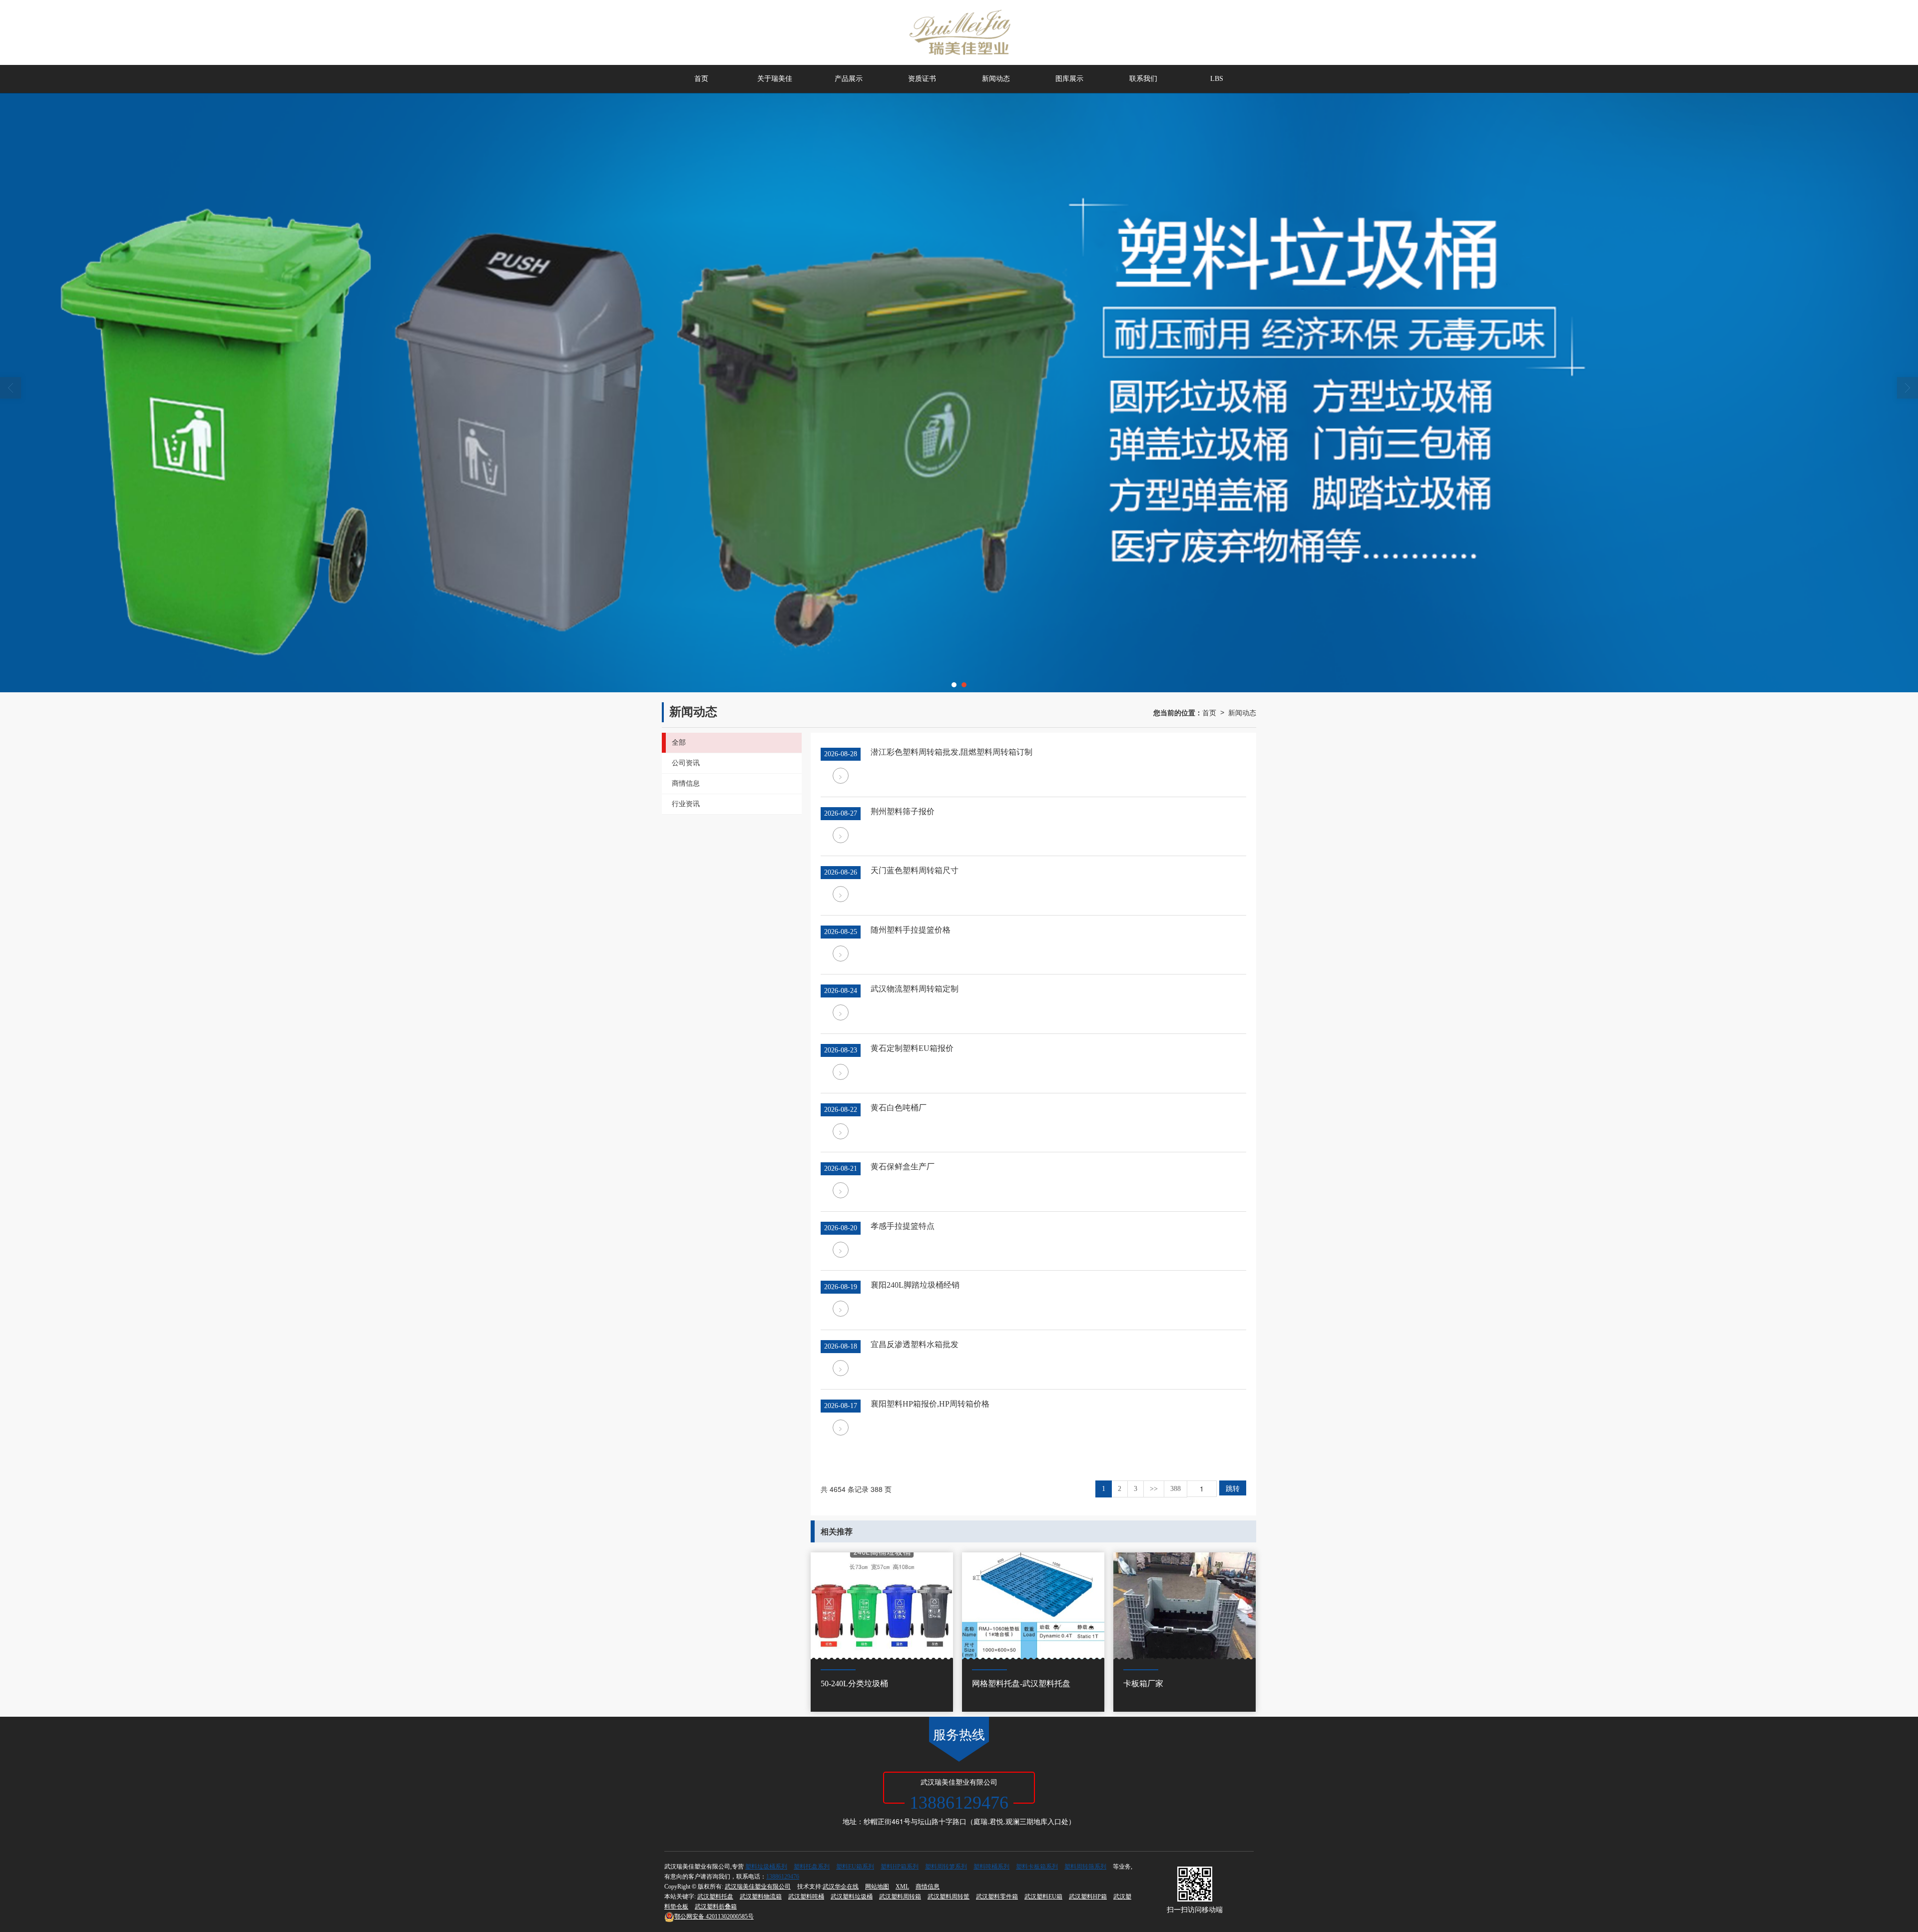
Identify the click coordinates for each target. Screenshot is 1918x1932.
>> (1154, 1489)
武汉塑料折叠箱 (716, 1907)
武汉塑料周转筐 (949, 1897)
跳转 (1233, 1488)
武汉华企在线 (841, 1887)
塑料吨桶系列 (991, 1867)
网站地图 (877, 1887)
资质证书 (922, 79)
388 (1176, 1489)
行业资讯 (686, 804)
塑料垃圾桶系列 (766, 1867)
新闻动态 (996, 79)
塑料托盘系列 (812, 1867)
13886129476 (783, 1877)
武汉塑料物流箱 (761, 1897)
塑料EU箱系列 (855, 1867)
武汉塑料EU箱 (1043, 1897)
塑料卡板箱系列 (1037, 1867)
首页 (701, 79)
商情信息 (686, 783)
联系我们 (1143, 79)
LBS (1217, 79)
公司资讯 (686, 763)
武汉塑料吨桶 (806, 1897)
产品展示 (849, 79)
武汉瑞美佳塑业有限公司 (758, 1887)
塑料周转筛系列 (1085, 1867)
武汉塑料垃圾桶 (852, 1897)
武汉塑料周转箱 (900, 1897)
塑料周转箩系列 (946, 1867)
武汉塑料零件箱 (997, 1897)
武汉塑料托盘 (715, 1897)
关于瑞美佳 (775, 79)
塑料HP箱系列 (900, 1867)
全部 (679, 742)
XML (902, 1887)
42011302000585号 (714, 1917)
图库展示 (1069, 79)
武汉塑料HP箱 (1088, 1897)
